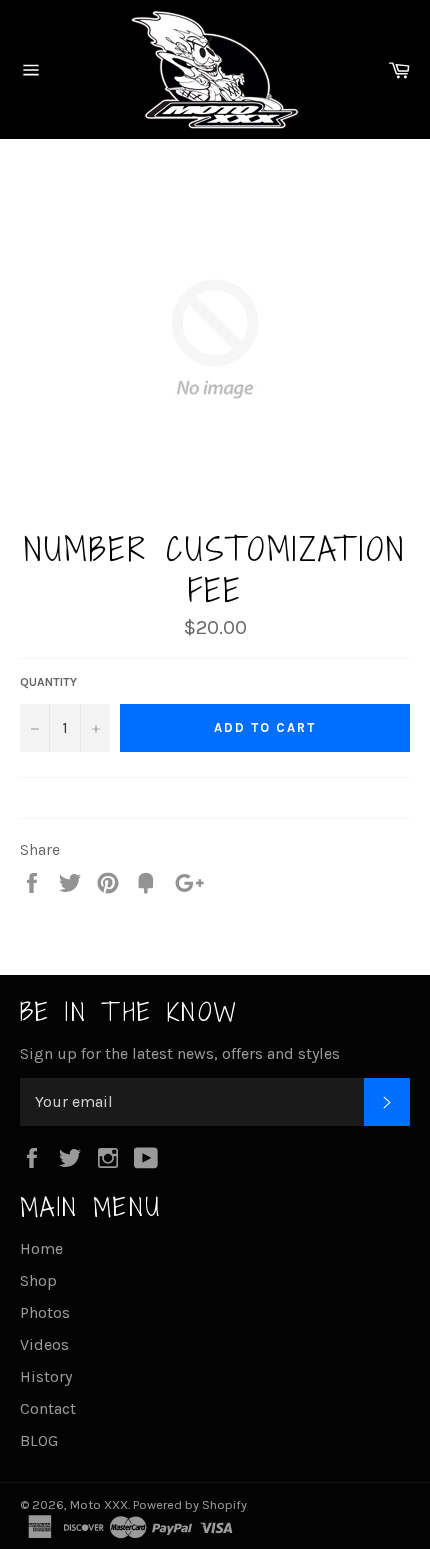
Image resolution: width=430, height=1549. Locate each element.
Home (41, 1248)
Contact (48, 1408)
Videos (44, 1344)
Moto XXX (99, 1504)
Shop (38, 1280)
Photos (45, 1312)
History (46, 1376)
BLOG (39, 1440)
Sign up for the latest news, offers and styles (180, 1053)
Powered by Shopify (190, 1504)
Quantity (48, 682)
